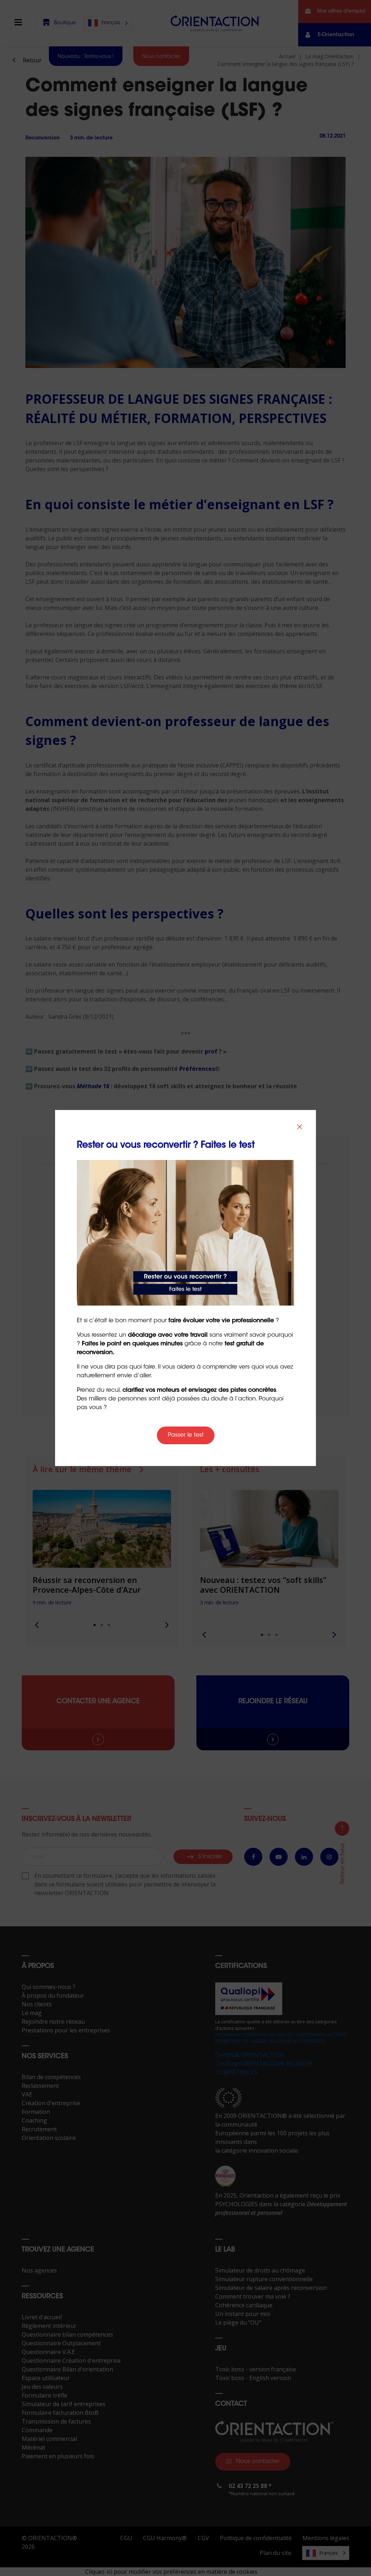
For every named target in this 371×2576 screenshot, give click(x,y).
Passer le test (186, 1435)
